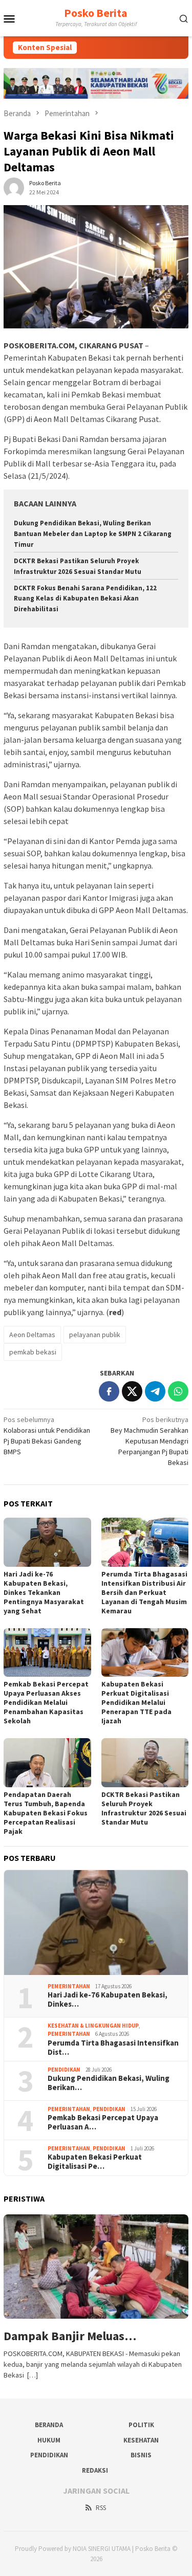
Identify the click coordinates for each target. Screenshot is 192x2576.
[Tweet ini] (132, 1391)
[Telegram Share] (155, 1391)
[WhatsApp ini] (178, 1391)
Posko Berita (96, 13)
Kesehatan (141, 2440)
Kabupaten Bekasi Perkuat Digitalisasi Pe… (95, 2162)
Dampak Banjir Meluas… (70, 2336)
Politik (141, 2425)
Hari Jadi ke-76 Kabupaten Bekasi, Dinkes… (108, 2000)
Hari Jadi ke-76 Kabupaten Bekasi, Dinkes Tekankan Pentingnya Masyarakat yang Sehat (44, 1592)
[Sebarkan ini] (109, 1391)
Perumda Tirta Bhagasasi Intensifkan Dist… (113, 2048)
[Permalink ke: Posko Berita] (14, 187)
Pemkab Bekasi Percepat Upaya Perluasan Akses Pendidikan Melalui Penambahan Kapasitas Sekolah (46, 1702)
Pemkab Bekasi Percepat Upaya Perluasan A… (103, 2122)
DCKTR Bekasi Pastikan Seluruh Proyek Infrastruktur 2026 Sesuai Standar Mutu (144, 1808)
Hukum (49, 2440)
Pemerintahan (69, 1986)
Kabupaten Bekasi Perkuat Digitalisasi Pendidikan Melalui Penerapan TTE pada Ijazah (136, 1702)
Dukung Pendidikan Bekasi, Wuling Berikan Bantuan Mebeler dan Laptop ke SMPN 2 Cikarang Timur (93, 534)
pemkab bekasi (33, 1352)
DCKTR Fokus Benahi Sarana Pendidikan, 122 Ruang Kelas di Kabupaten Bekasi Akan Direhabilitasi (85, 599)
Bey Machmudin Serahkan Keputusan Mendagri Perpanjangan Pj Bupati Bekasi (150, 1441)
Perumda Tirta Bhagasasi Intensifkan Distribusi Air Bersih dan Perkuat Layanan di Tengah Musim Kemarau (144, 1592)
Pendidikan (64, 2070)
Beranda (49, 2425)
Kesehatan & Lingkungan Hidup (93, 2026)
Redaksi (95, 2470)
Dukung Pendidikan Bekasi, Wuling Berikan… (109, 2083)
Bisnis (141, 2455)
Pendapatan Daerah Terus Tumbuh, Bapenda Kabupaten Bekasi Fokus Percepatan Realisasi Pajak (46, 1813)
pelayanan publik (95, 1335)
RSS (101, 2508)
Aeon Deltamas (32, 1335)
